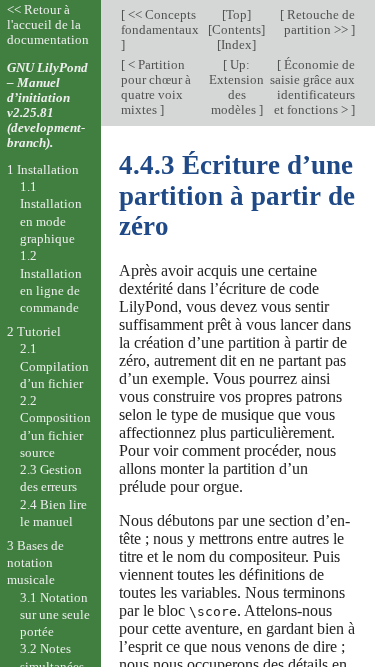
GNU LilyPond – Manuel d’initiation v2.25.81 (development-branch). (47, 105)
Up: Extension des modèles (236, 87)
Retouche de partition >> (319, 22)
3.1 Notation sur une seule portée (55, 615)
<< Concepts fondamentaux (160, 22)
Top (236, 14)
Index (236, 44)
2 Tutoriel (34, 331)
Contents (236, 29)
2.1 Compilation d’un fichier (54, 366)
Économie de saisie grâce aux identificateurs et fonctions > (312, 87)
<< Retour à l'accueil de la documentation (48, 24)
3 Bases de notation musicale (35, 563)
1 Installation (43, 169)
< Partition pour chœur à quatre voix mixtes (156, 87)
